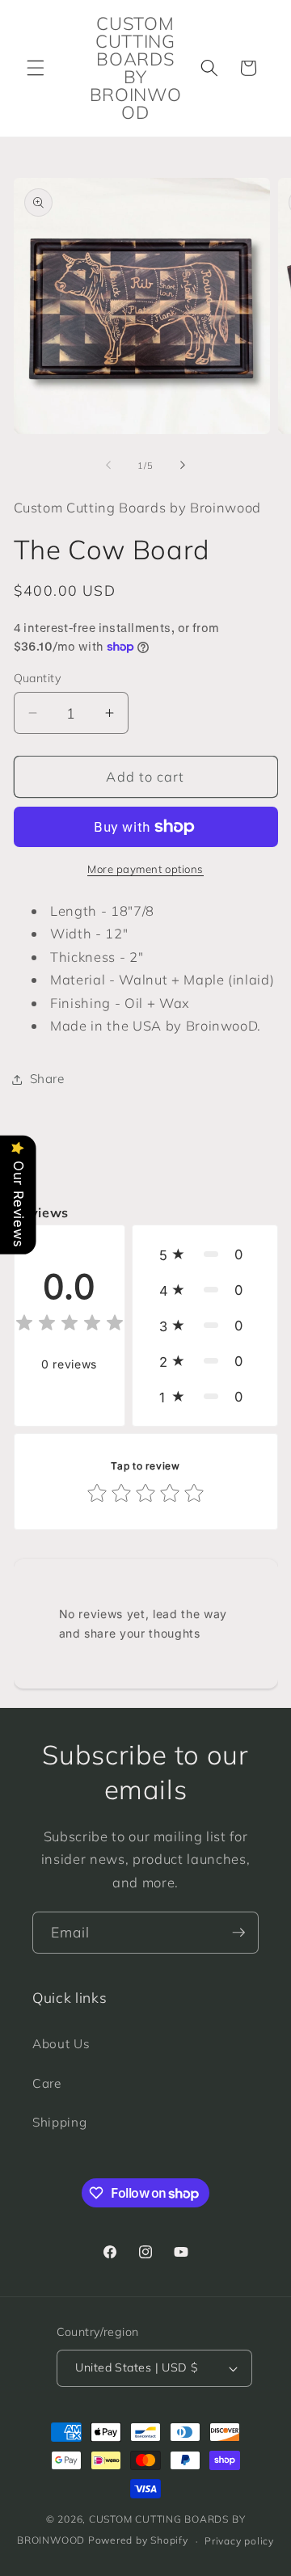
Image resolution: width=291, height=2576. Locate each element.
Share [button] (47, 1079)
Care (47, 2083)
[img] (70, 1325)
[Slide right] (183, 466)
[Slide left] (108, 466)
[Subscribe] (238, 1933)
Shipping (59, 2122)
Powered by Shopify (138, 2541)
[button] (36, 68)
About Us (61, 2044)
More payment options (145, 869)
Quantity (38, 678)
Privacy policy (239, 2541)
